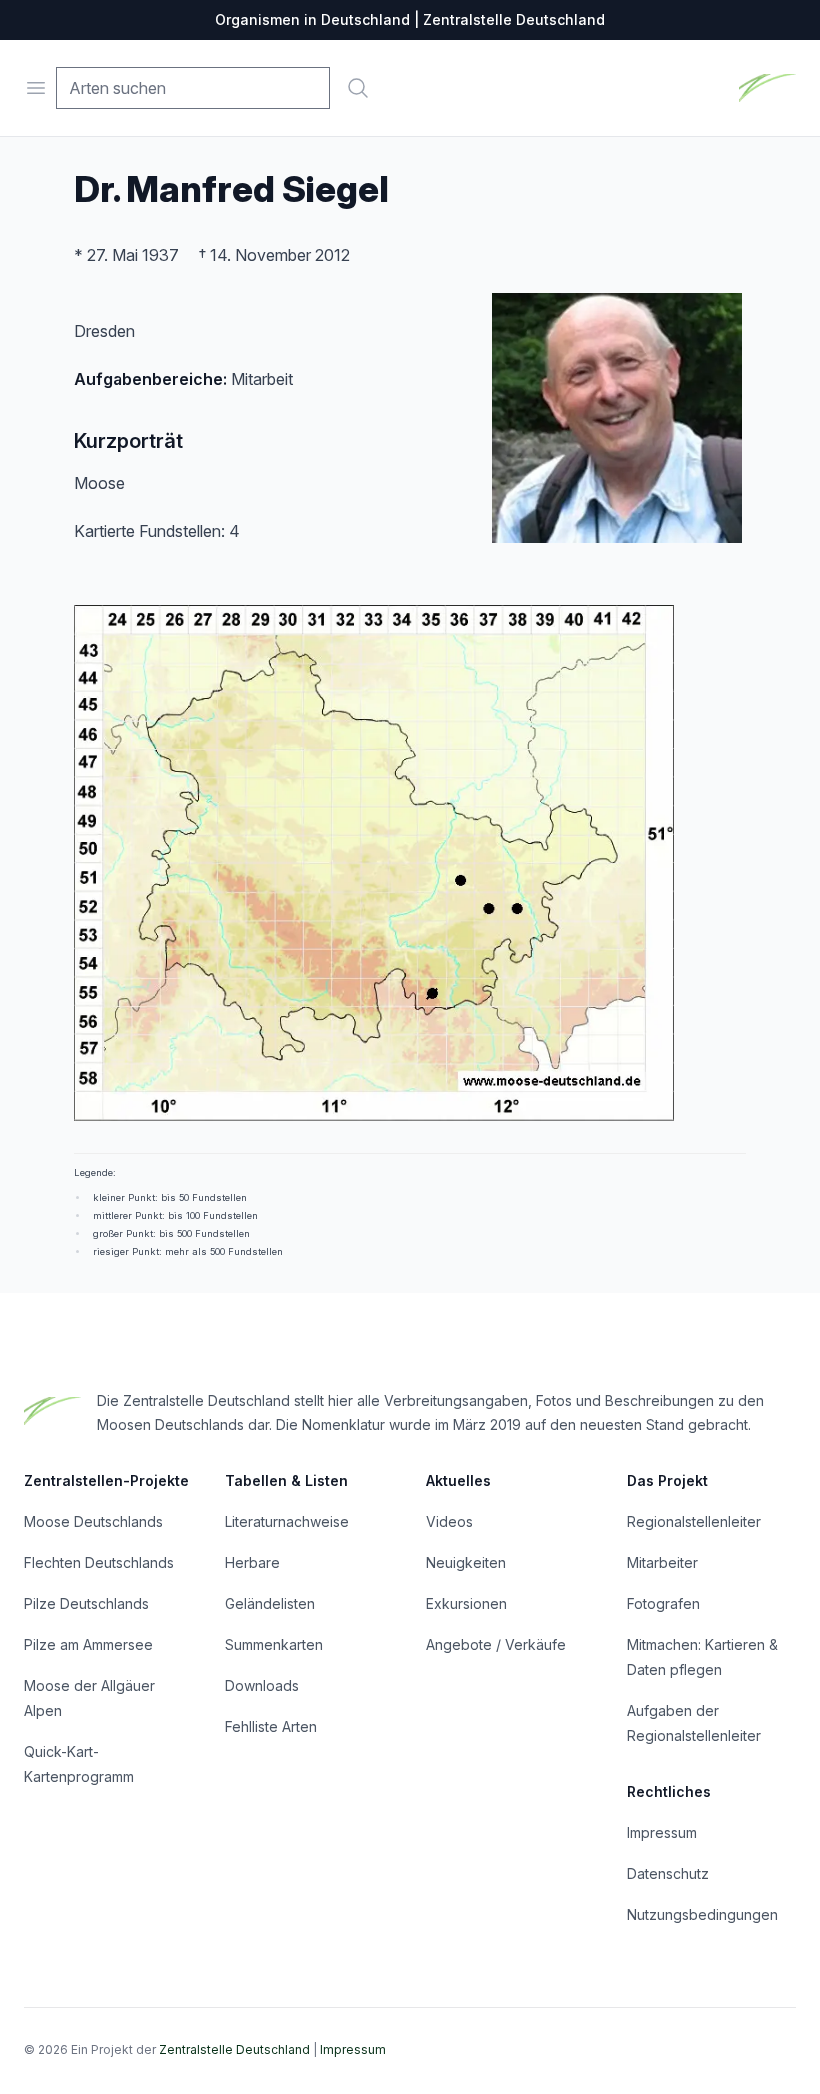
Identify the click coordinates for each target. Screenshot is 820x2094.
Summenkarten (274, 1644)
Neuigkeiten (466, 1562)
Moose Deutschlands (93, 1521)
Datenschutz (668, 1873)
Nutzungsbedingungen (702, 1914)
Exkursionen (466, 1603)
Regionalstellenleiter (694, 1521)
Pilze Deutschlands (86, 1603)
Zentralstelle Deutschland (234, 2049)
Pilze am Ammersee (88, 1644)
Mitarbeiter (662, 1562)
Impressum (662, 1832)
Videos (449, 1521)
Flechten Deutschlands (99, 1562)
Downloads (262, 1685)
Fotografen (663, 1603)
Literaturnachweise (287, 1521)
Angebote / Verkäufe (496, 1644)
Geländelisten (270, 1603)
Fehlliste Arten (271, 1726)
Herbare (252, 1562)
